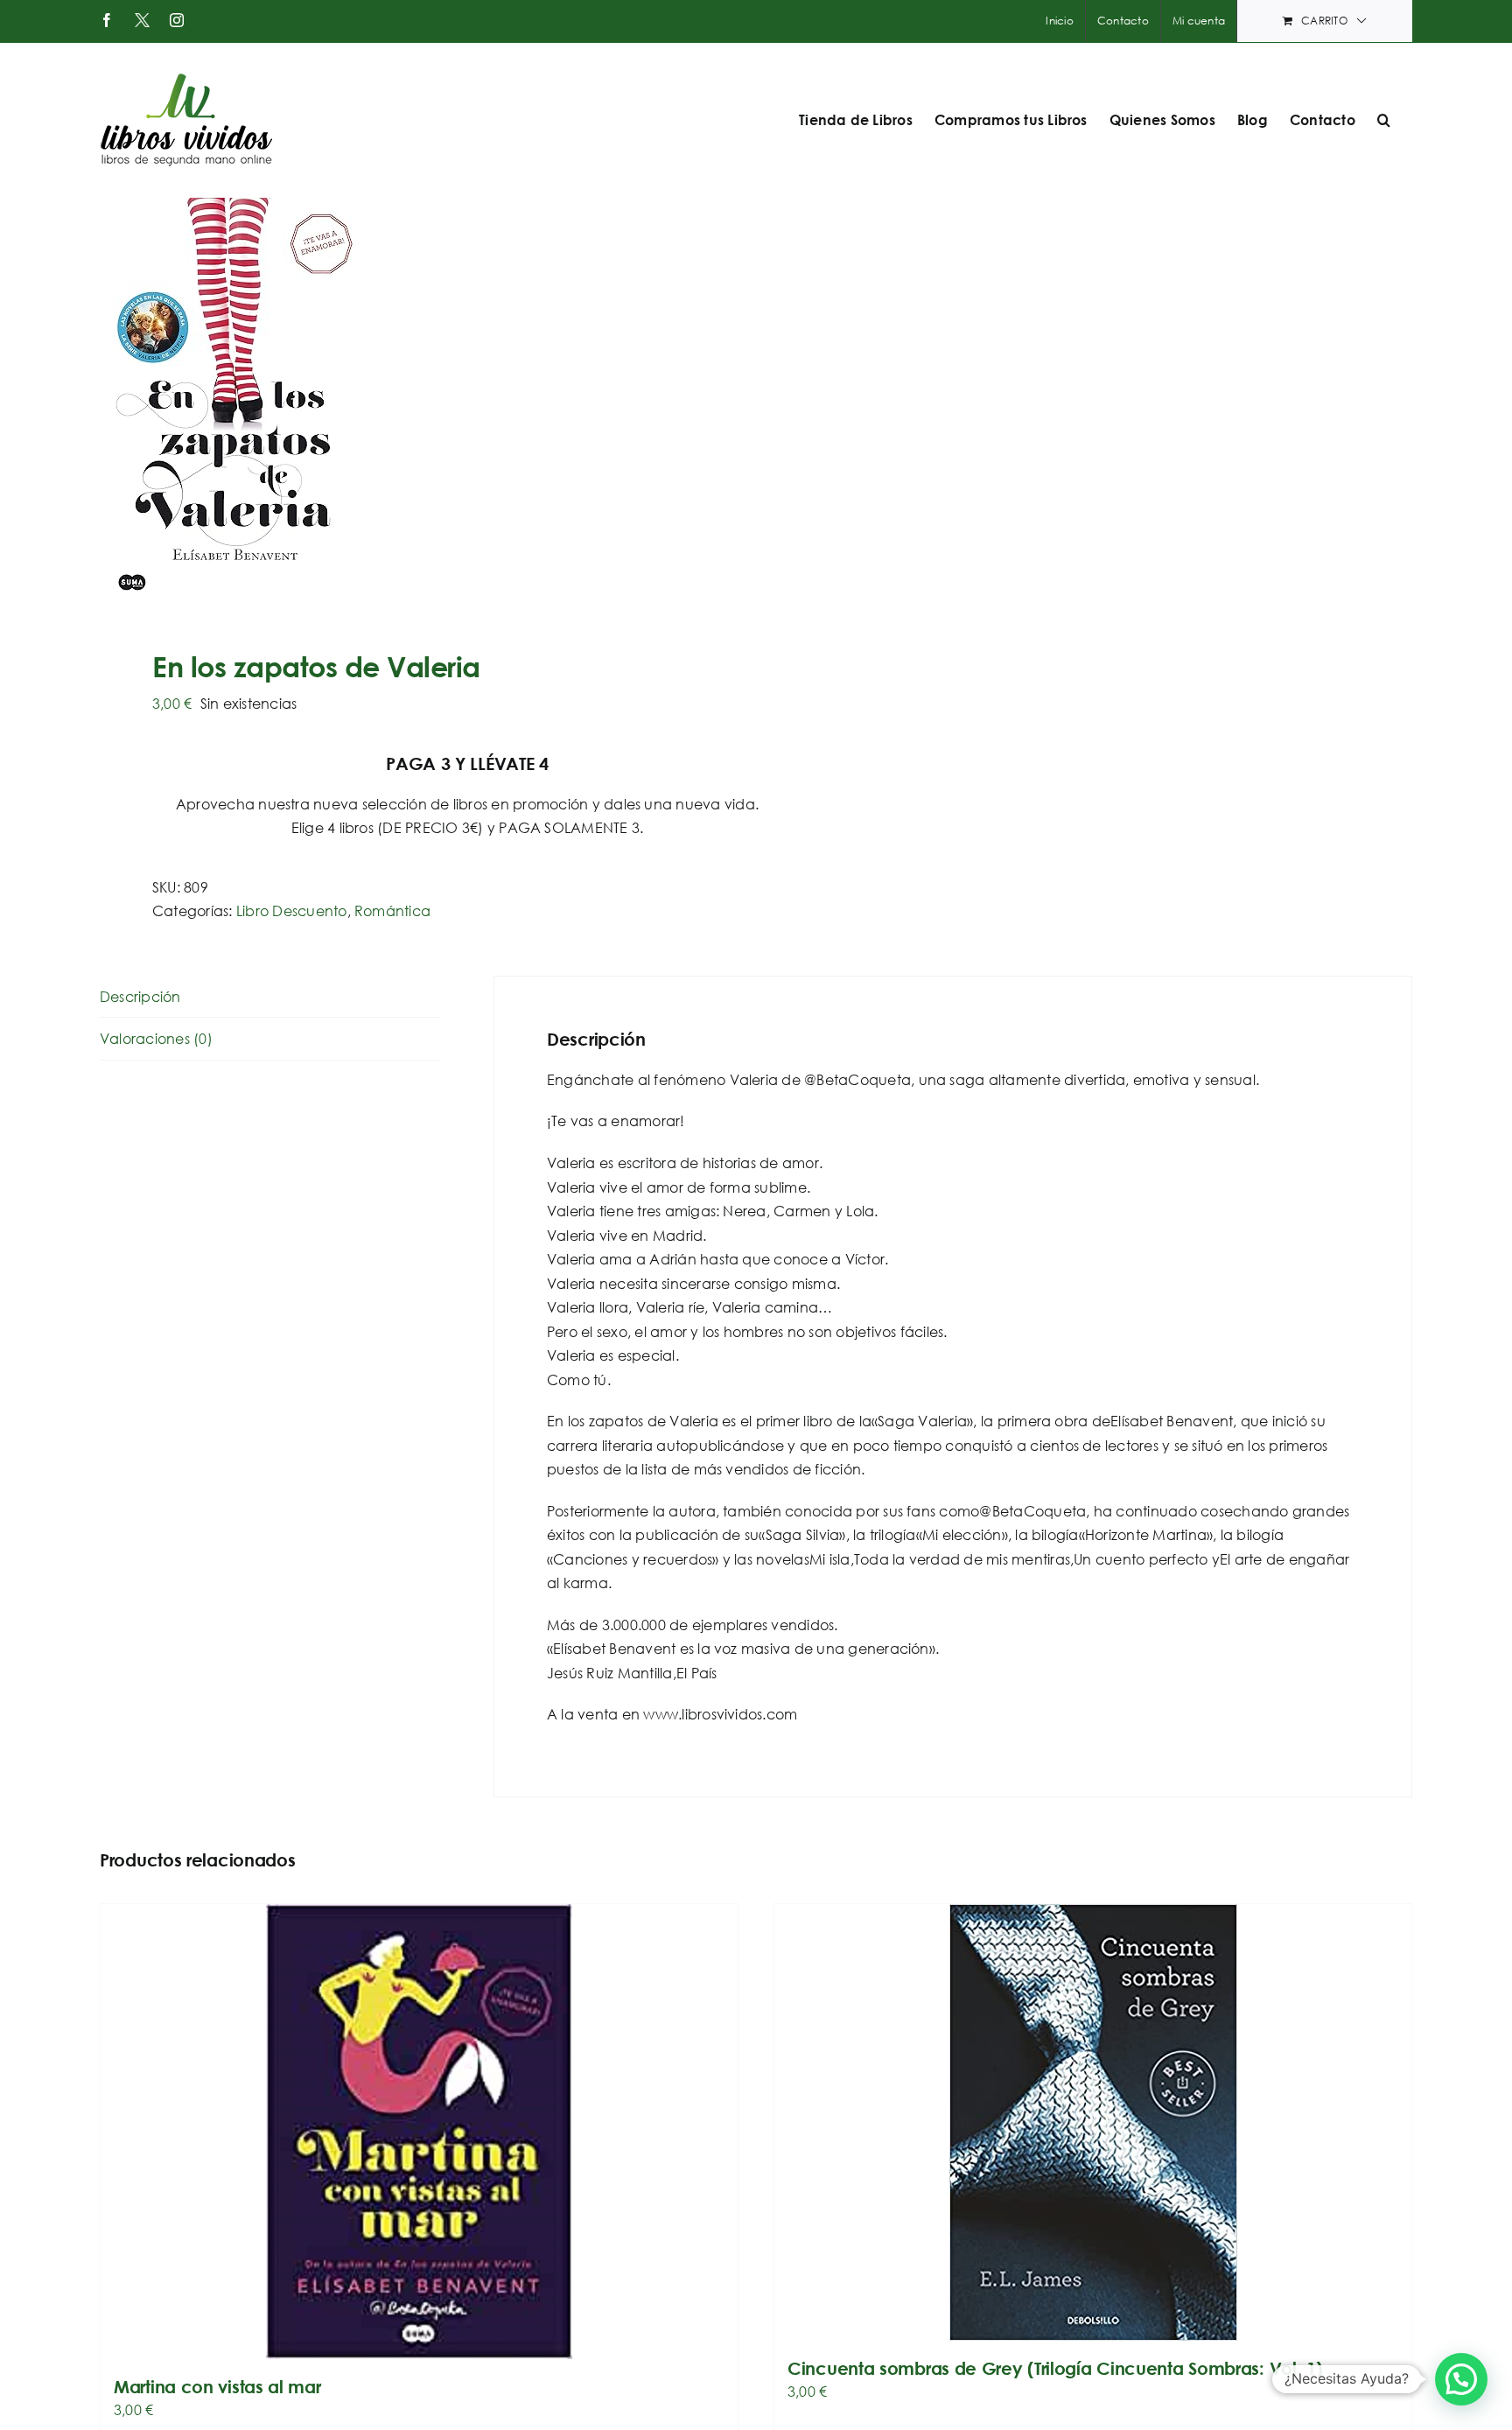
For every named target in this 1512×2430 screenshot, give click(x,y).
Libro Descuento (292, 910)
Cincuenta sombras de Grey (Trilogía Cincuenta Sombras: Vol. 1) (1055, 2368)
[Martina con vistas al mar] (419, 2132)
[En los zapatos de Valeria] (415, 402)
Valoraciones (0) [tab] (156, 1038)
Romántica (392, 910)
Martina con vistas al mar (217, 2387)
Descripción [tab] (140, 996)
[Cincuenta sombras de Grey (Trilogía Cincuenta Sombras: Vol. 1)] (1093, 2122)
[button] (1384, 120)
